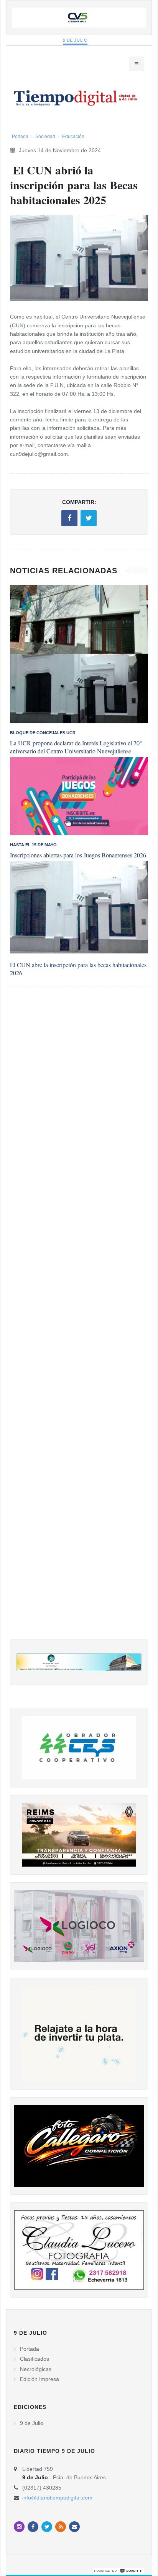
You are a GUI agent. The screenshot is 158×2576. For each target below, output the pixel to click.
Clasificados (35, 2359)
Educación (73, 137)
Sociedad (45, 137)
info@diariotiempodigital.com (57, 2498)
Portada (20, 137)
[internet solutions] (118, 2571)
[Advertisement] (79, 1321)
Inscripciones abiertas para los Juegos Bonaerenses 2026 (78, 855)
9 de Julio (75, 40)
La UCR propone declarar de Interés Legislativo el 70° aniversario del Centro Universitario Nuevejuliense (76, 747)
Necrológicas (36, 2369)
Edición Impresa (39, 2379)
